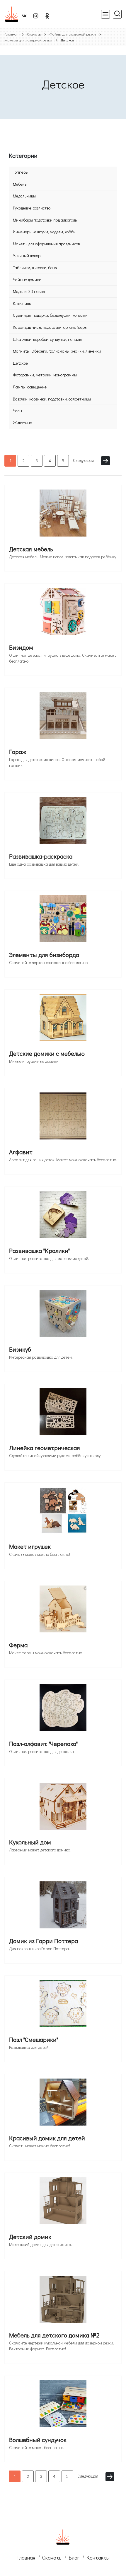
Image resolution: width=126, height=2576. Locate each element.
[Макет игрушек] (63, 1513)
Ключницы (22, 303)
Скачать (34, 34)
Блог (74, 2557)
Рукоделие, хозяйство (32, 208)
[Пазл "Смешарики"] (63, 2006)
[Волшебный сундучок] (63, 2406)
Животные (22, 423)
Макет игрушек (30, 1546)
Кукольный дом (30, 1842)
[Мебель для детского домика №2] (63, 2301)
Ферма (18, 1645)
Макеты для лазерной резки (28, 40)
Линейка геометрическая (45, 1448)
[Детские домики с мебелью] (63, 1020)
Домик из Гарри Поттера (44, 1941)
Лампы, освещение (30, 387)
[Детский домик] (63, 2203)
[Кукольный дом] (63, 1808)
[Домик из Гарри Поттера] (63, 1907)
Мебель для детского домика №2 (54, 2335)
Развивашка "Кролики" (39, 1251)
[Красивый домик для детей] (63, 2104)
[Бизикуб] (63, 1315)
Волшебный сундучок (38, 2440)
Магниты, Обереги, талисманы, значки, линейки (57, 351)
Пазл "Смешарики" (34, 2039)
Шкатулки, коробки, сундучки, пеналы (47, 339)
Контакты (98, 2557)
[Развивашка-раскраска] (63, 822)
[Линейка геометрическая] (63, 1414)
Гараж (18, 752)
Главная (11, 34)
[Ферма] (63, 1611)
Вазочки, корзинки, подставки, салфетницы (52, 399)
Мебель (20, 184)
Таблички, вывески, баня (35, 268)
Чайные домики (27, 280)
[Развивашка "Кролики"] (63, 1217)
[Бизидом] (63, 614)
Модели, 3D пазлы (29, 291)
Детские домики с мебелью (47, 1053)
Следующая (83, 460)
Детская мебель (31, 549)
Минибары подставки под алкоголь (45, 220)
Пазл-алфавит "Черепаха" (43, 1744)
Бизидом (21, 647)
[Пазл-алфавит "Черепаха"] (63, 1710)
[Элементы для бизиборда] (63, 921)
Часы (17, 411)
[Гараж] (63, 718)
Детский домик (30, 2237)
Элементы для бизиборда (44, 955)
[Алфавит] (63, 1118)
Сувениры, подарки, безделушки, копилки (50, 315)
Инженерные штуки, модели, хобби (44, 232)
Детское (20, 363)
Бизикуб (20, 1349)
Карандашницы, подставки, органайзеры (50, 327)
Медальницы (24, 196)
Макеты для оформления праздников (46, 244)
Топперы (21, 172)
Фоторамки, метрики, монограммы (45, 375)
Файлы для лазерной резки (73, 34)
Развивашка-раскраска (41, 856)
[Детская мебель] (63, 515)
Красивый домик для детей (47, 2138)
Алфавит (21, 1152)
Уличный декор (27, 255)
